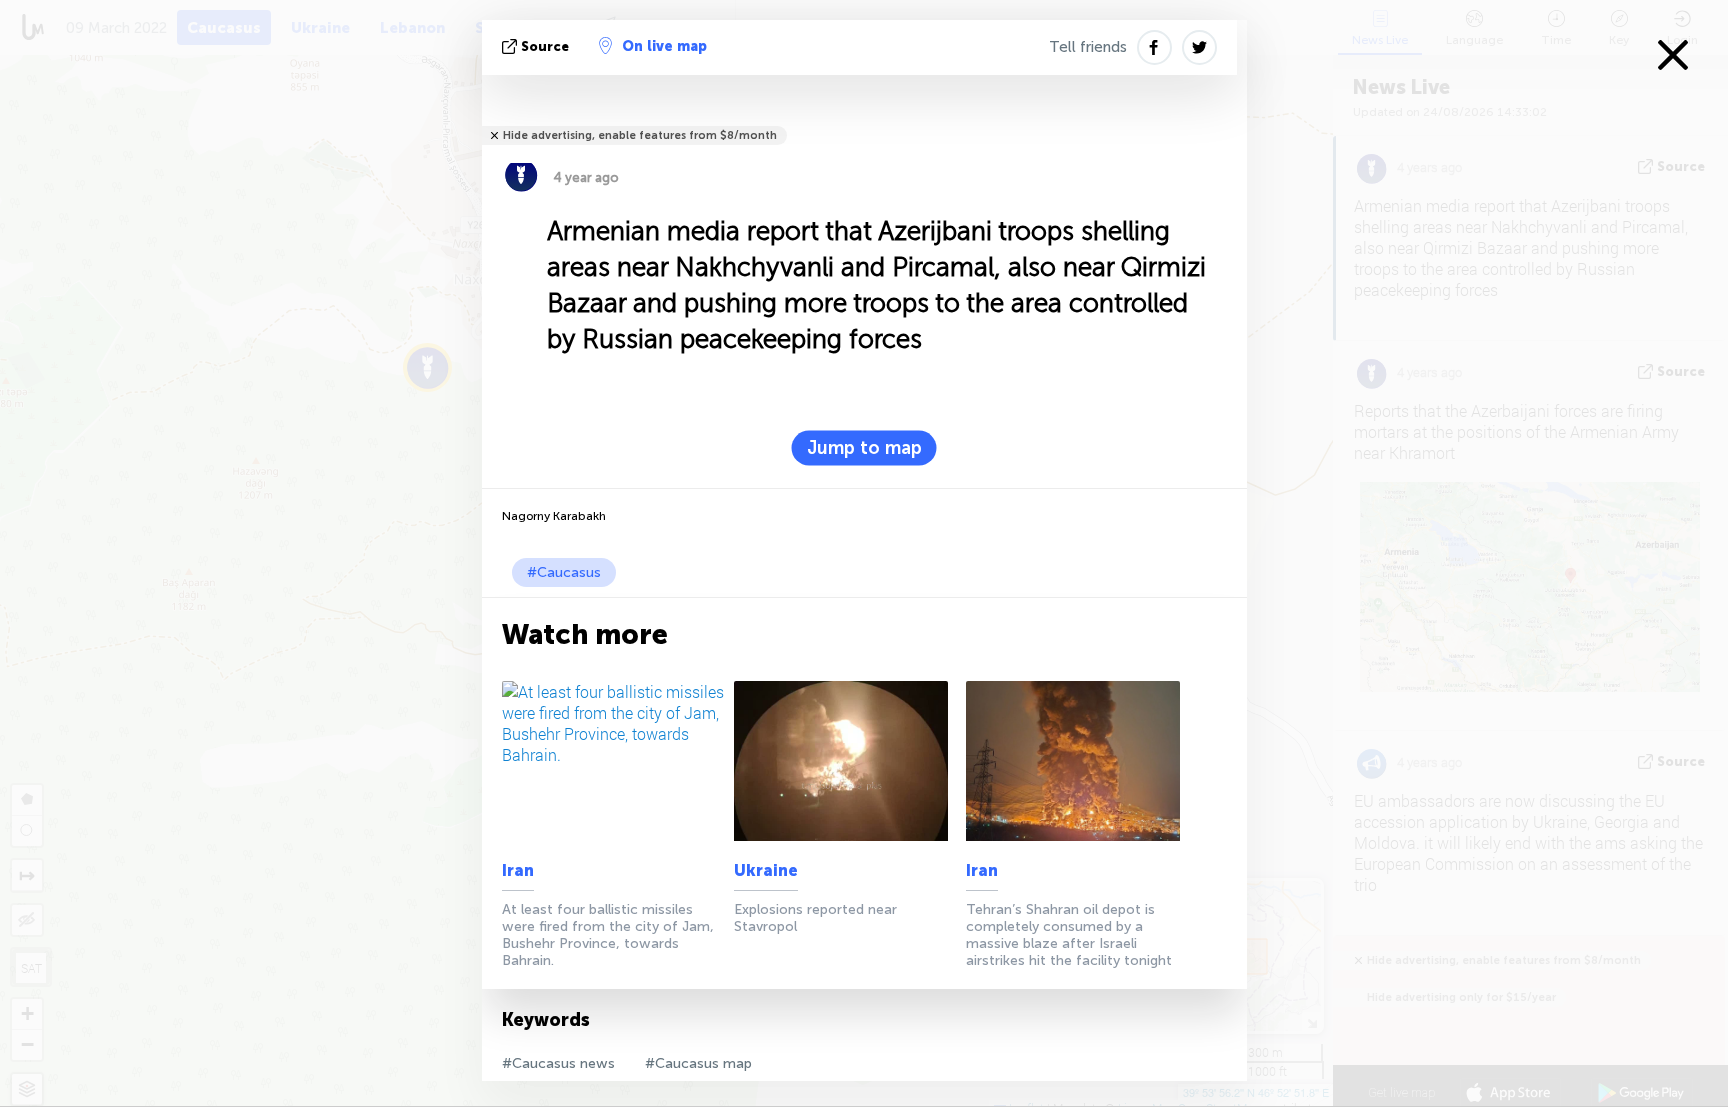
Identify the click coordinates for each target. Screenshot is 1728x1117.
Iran (518, 870)
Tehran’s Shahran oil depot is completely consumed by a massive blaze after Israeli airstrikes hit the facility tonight (1069, 935)
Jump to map (864, 448)
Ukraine (766, 870)
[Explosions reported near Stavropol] (846, 761)
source (545, 46)
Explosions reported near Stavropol (815, 918)
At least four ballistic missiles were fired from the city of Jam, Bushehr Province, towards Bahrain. (608, 935)
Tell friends (1088, 47)
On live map (664, 46)
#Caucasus (564, 572)
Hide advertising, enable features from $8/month (640, 135)
